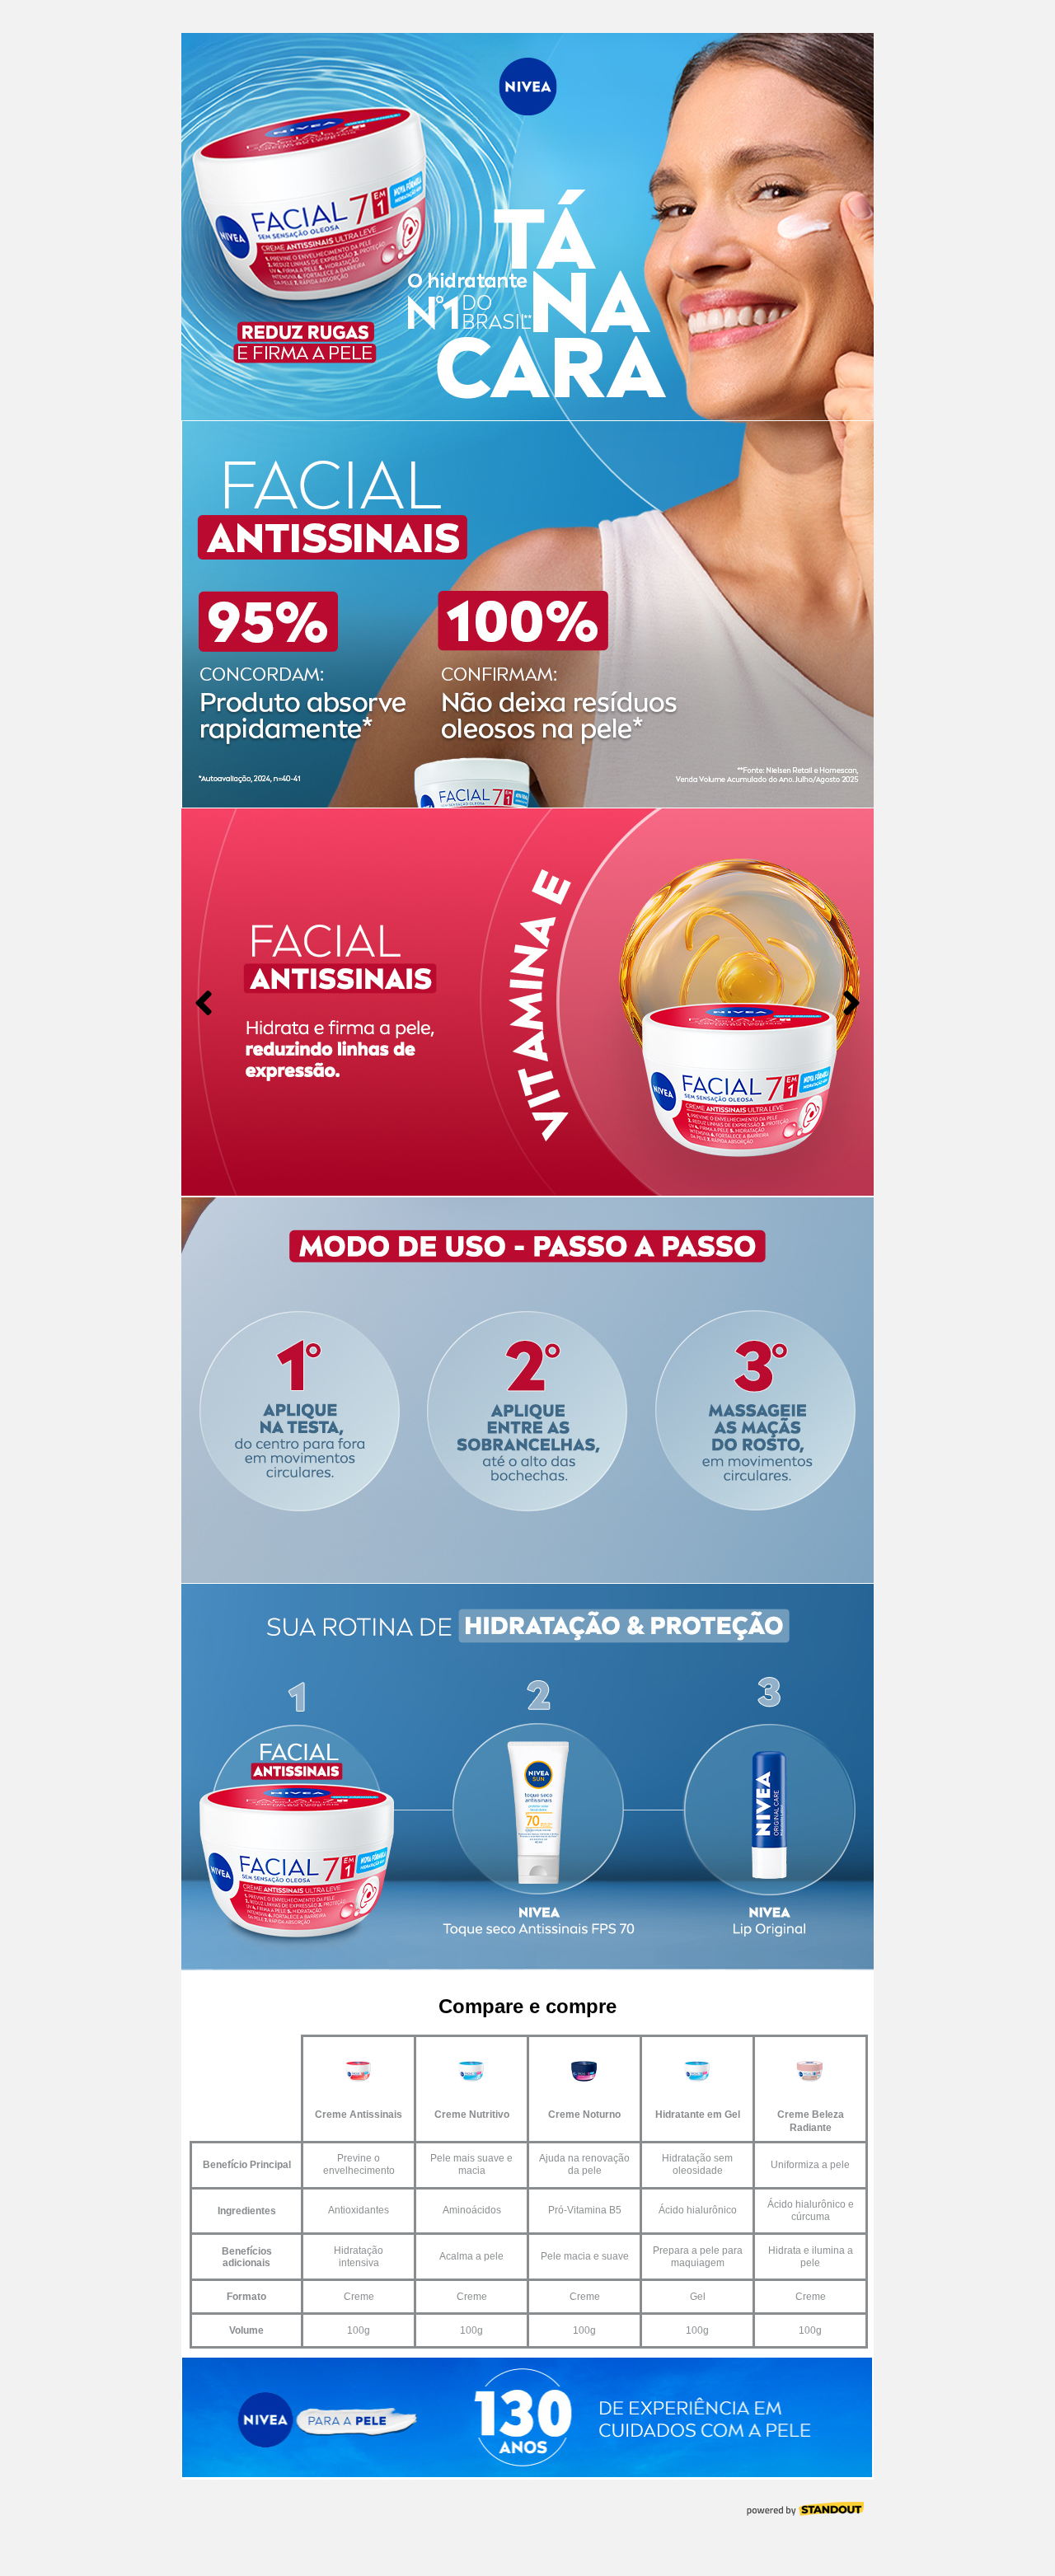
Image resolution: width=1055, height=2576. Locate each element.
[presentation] (204, 1003)
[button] (478, 1181)
